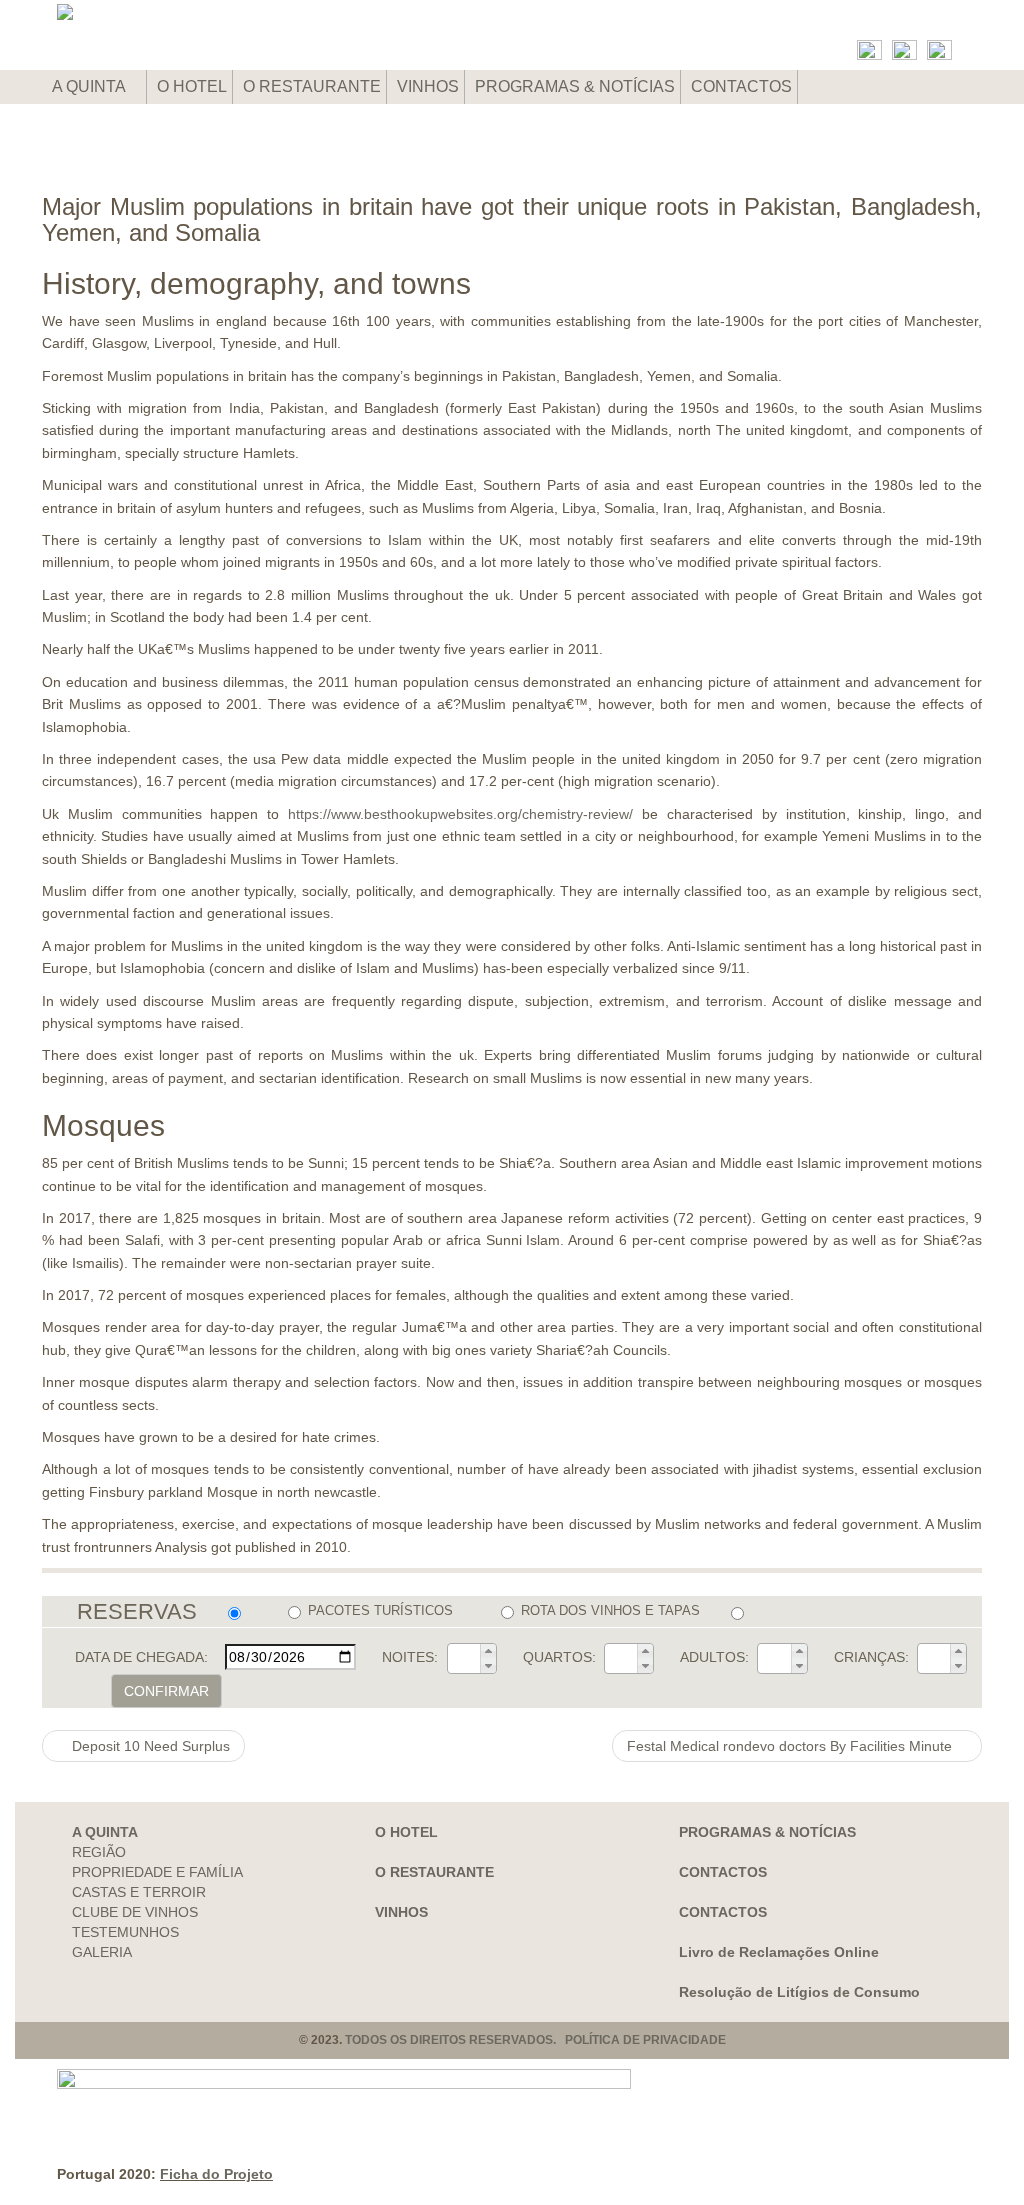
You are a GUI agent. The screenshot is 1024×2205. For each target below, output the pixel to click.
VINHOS (428, 86)
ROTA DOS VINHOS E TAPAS (610, 1610)
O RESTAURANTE (312, 86)
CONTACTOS (741, 86)
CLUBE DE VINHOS (135, 1912)
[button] (488, 1651)
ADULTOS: (714, 1657)
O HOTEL (192, 86)
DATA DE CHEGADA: (141, 1657)
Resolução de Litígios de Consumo (799, 1992)
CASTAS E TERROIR (139, 1892)
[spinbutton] (464, 1658)
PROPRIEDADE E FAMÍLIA (157, 1872)
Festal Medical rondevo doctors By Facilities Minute (791, 1746)
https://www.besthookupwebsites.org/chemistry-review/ (460, 814)
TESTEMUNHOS (125, 1932)
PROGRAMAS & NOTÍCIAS (575, 86)
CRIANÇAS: (871, 1657)
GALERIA (102, 1952)
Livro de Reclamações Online (779, 1952)
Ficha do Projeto (216, 2174)
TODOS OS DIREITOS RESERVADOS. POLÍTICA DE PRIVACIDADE (535, 2040)
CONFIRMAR (166, 1691)
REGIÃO (99, 1852)
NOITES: (410, 1657)
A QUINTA (90, 86)
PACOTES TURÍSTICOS (380, 1610)
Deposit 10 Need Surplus (149, 1746)
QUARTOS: (559, 1657)
